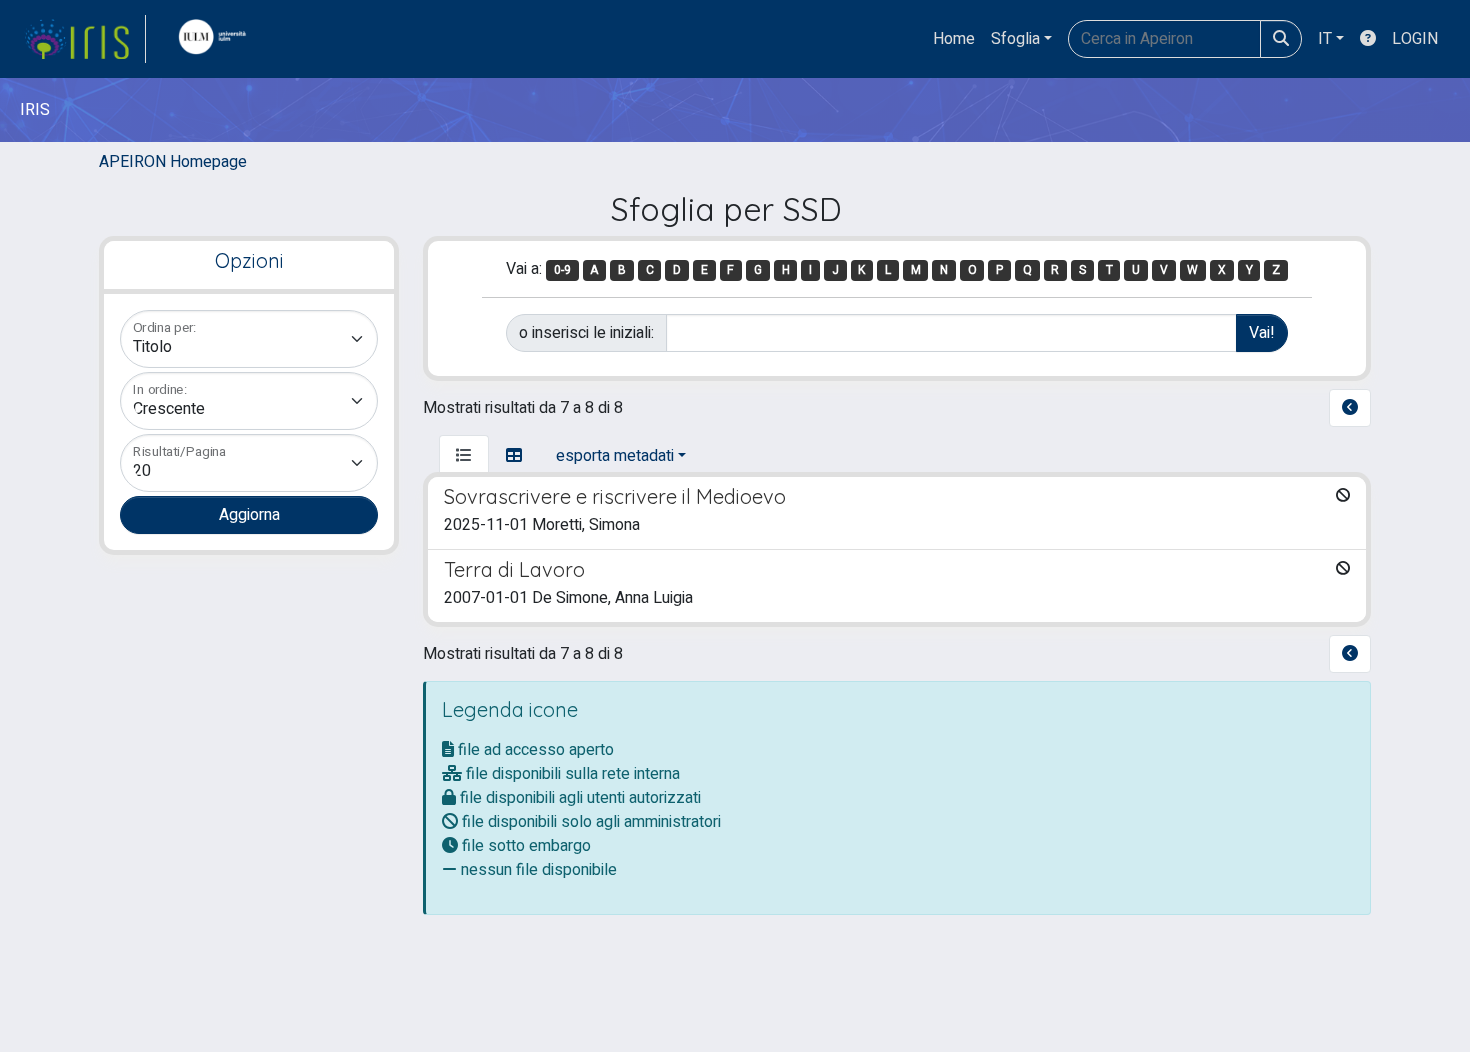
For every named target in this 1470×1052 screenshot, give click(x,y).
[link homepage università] (217, 39)
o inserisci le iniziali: (586, 333)
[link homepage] (85, 39)
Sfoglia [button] (1015, 39)
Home (954, 39)
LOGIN (1415, 39)
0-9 (562, 270)
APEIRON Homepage (173, 162)
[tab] (464, 456)
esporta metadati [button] (615, 456)
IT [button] (1325, 39)
